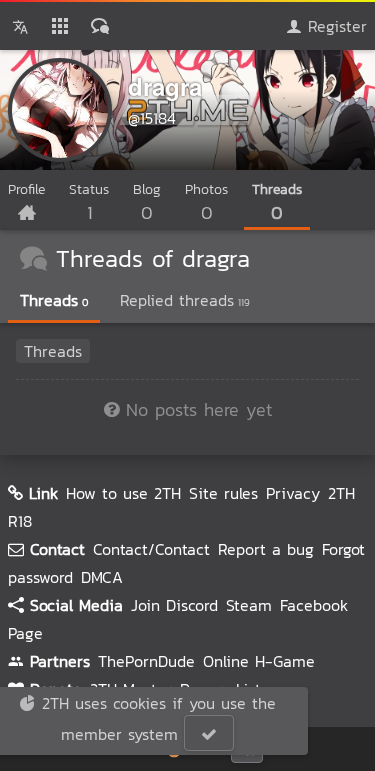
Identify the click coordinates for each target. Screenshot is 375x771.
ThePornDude (146, 661)
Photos (206, 202)
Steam (249, 605)
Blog (147, 202)
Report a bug (266, 549)
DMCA (102, 577)
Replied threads (185, 300)
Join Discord (174, 605)
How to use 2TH (123, 493)
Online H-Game (259, 661)
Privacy (293, 493)
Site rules (223, 493)
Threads (277, 202)
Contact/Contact (151, 549)
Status (89, 202)
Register (334, 26)
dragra (165, 86)
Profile (26, 189)
